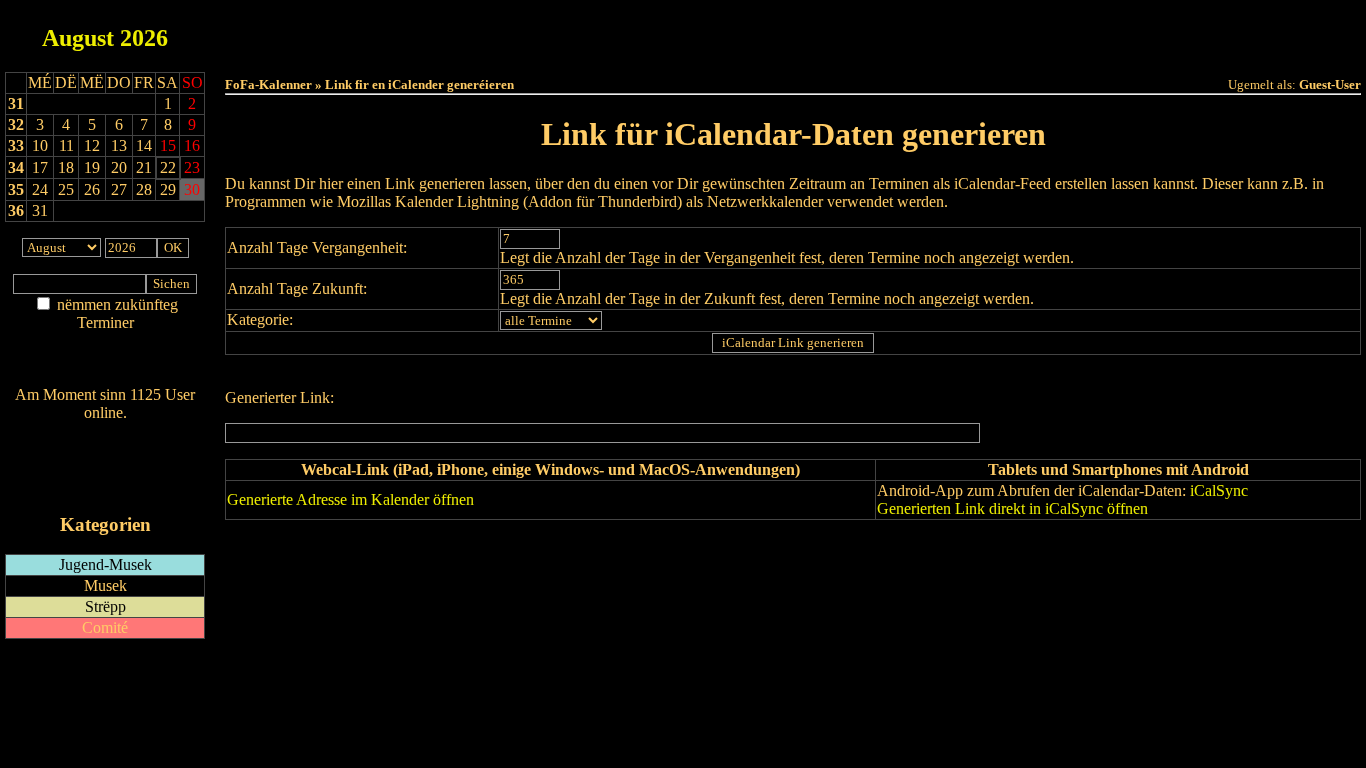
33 (16, 145)
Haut (569, 31)
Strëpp (105, 606)
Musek (105, 585)
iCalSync (1219, 490)
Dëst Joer (905, 31)
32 (16, 124)
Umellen (793, 50)
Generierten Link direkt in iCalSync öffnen (1012, 508)
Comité (105, 627)
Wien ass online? (105, 432)
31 (16, 103)
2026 (144, 38)
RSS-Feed (105, 467)
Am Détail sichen (105, 342)
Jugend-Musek (105, 564)
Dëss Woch (681, 31)
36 (16, 210)
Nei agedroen (105, 361)
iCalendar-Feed (105, 486)
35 (16, 189)
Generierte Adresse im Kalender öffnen (350, 499)
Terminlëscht (1017, 31)
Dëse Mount (793, 31)
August (78, 38)
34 (16, 167)
